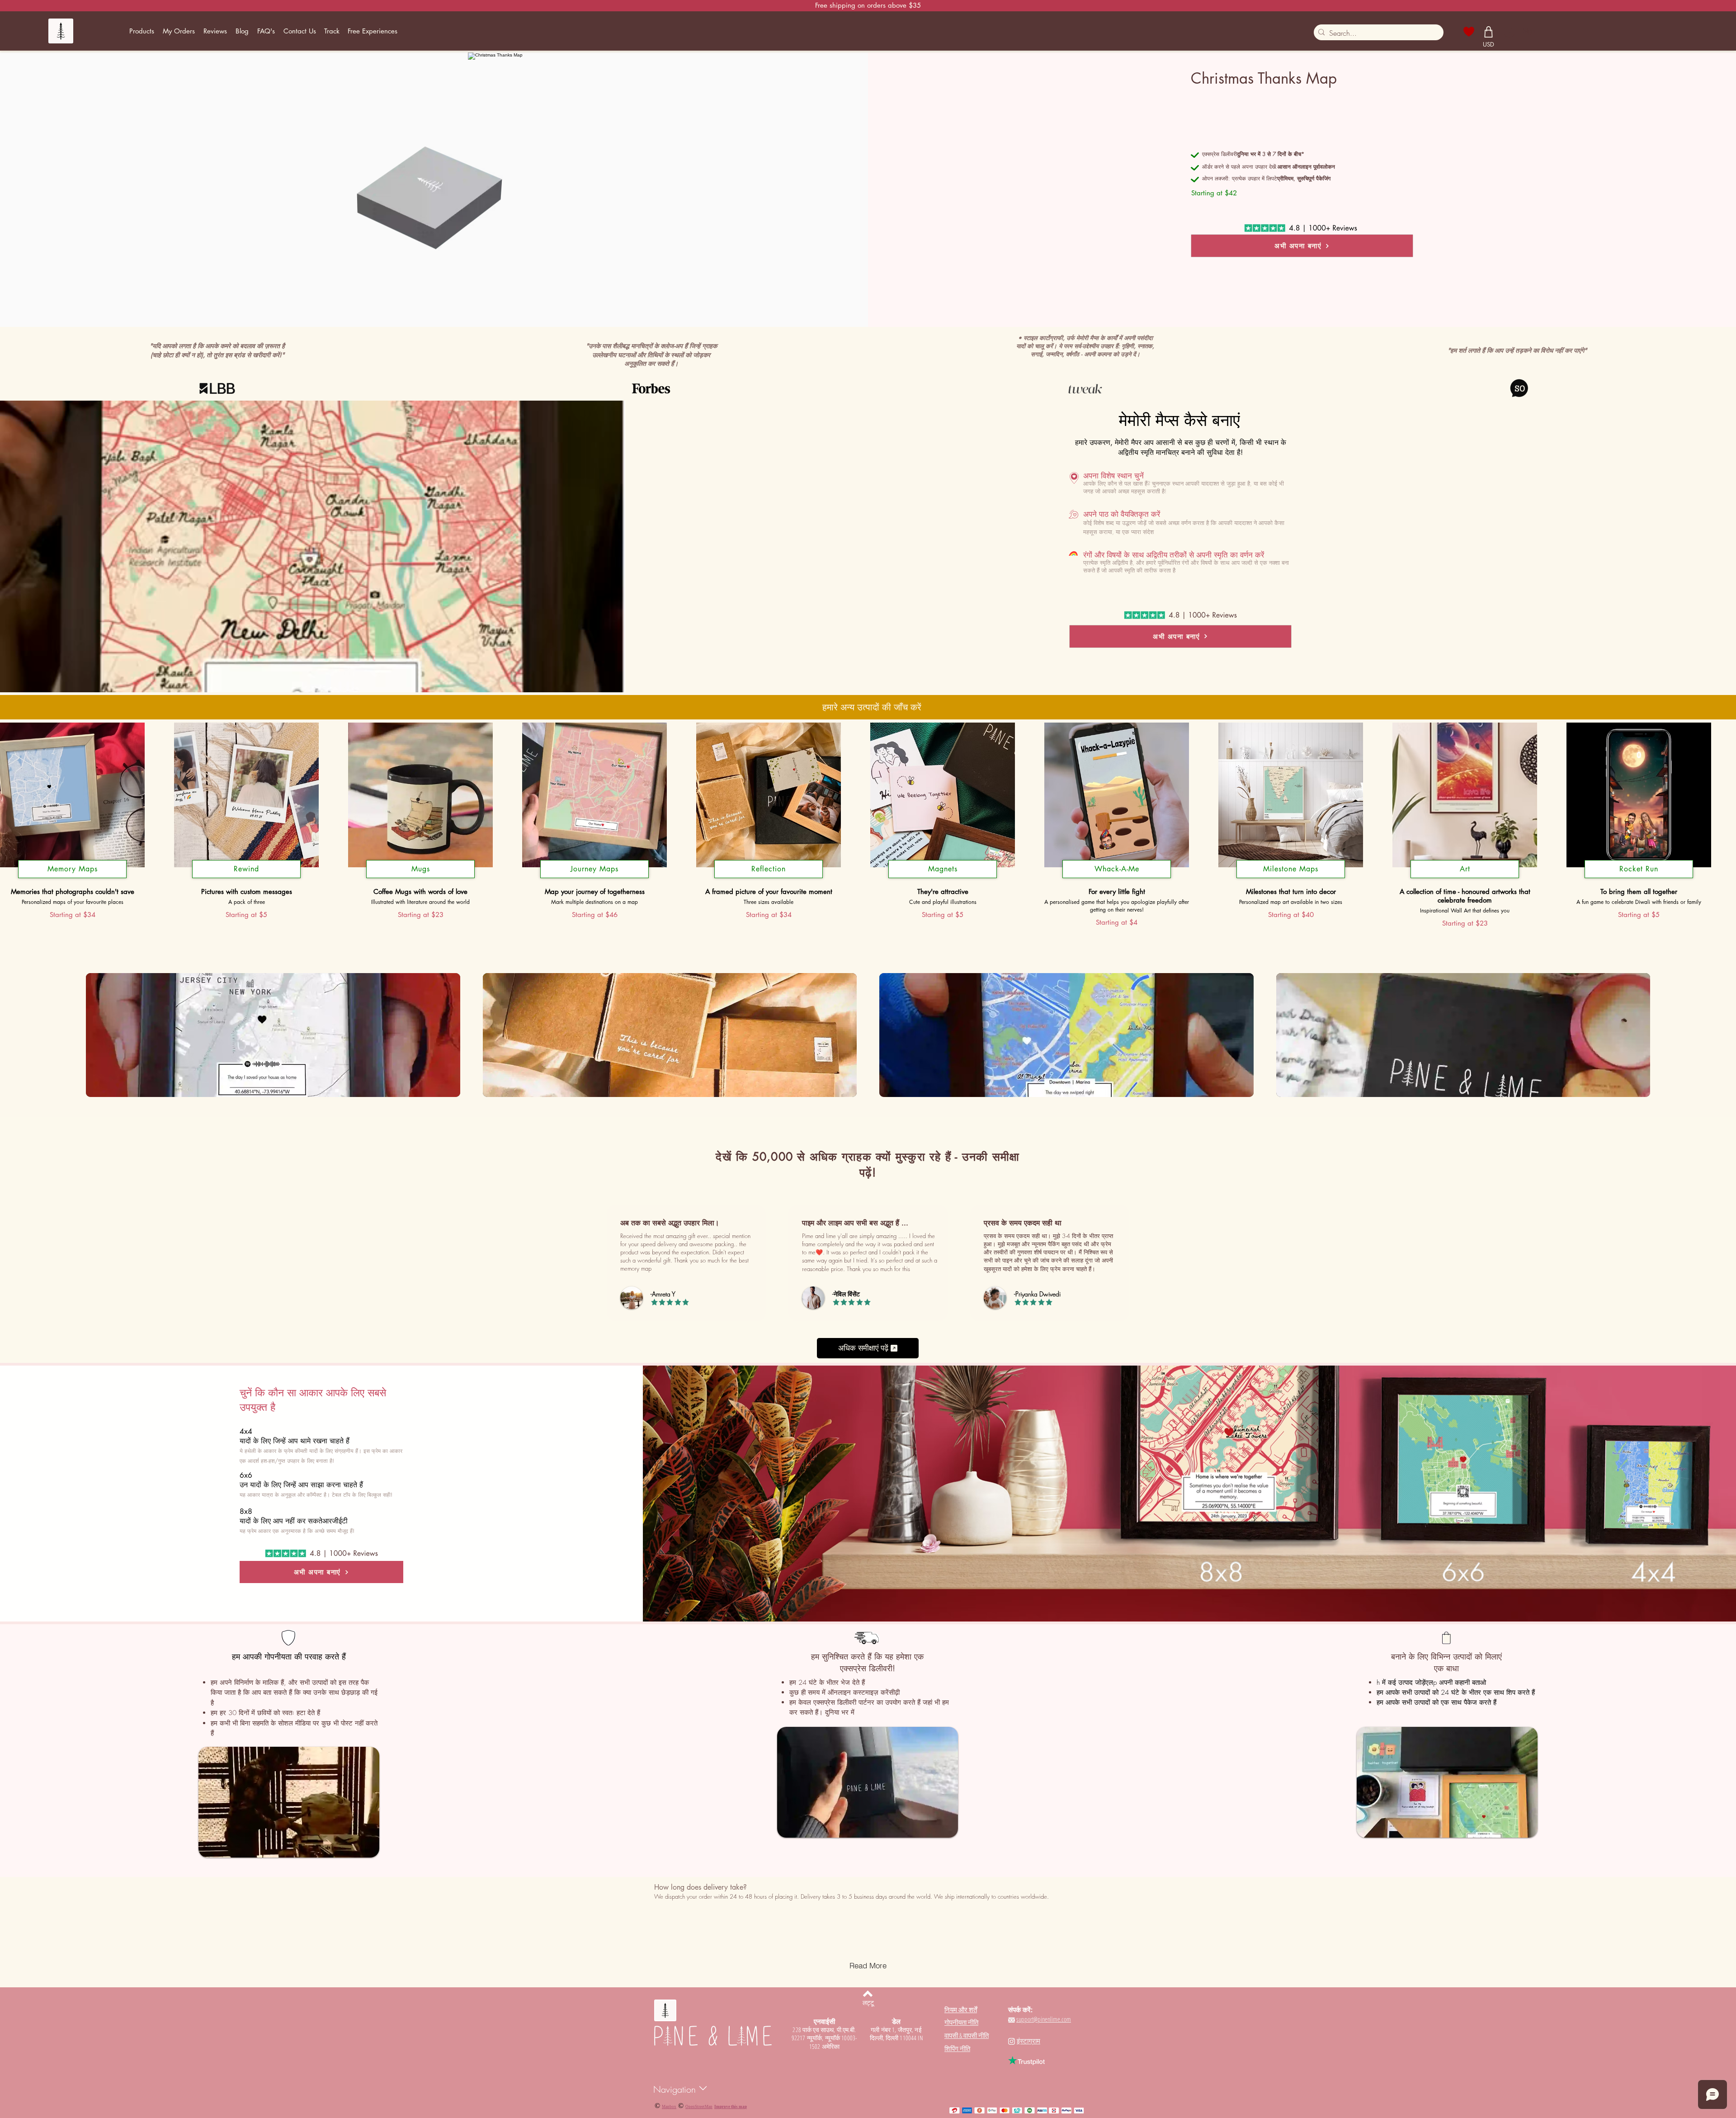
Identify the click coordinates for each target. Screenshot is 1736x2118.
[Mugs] (420, 878)
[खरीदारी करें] (1489, 32)
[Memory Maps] (72, 878)
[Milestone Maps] (1291, 878)
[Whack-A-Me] (1117, 878)
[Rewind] (246, 878)
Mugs (421, 869)
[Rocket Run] (1639, 878)
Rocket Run (1639, 869)
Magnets (943, 869)
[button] (142, 31)
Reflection (769, 869)
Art (1465, 869)
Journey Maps (594, 869)
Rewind (246, 869)
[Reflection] (769, 878)
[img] (273, 1036)
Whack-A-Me (1117, 869)
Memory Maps (73, 869)
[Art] (1465, 878)
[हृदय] (1469, 32)
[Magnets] (943, 878)
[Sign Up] (1509, 31)
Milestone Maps (1291, 869)
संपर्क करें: (1020, 2009)
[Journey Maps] (594, 878)
